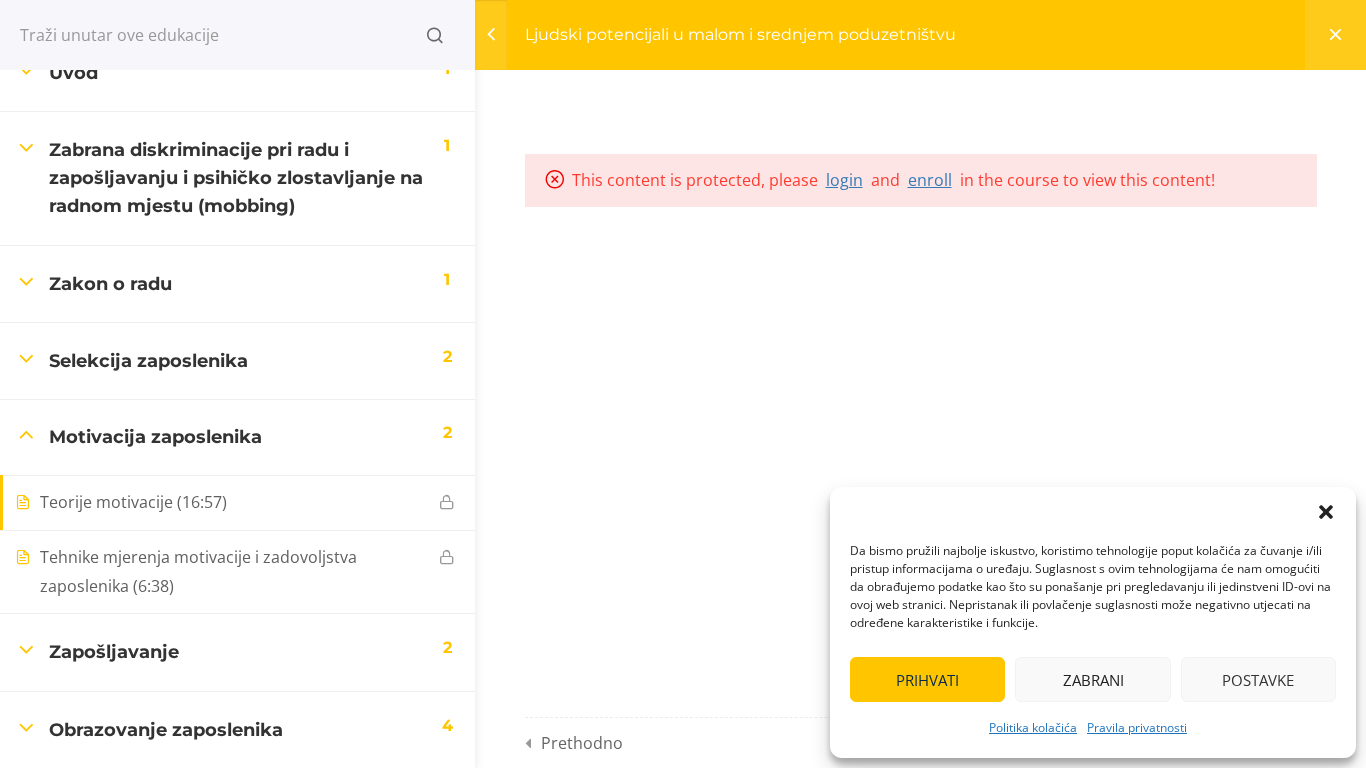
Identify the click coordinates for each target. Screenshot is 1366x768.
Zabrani (1093, 680)
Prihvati (927, 680)
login (844, 180)
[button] (1326, 512)
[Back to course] (1335, 35)
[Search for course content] (435, 35)
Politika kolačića (1033, 727)
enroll (930, 180)
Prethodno (582, 743)
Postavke (1258, 680)
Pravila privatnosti (1137, 727)
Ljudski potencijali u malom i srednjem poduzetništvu (740, 34)
